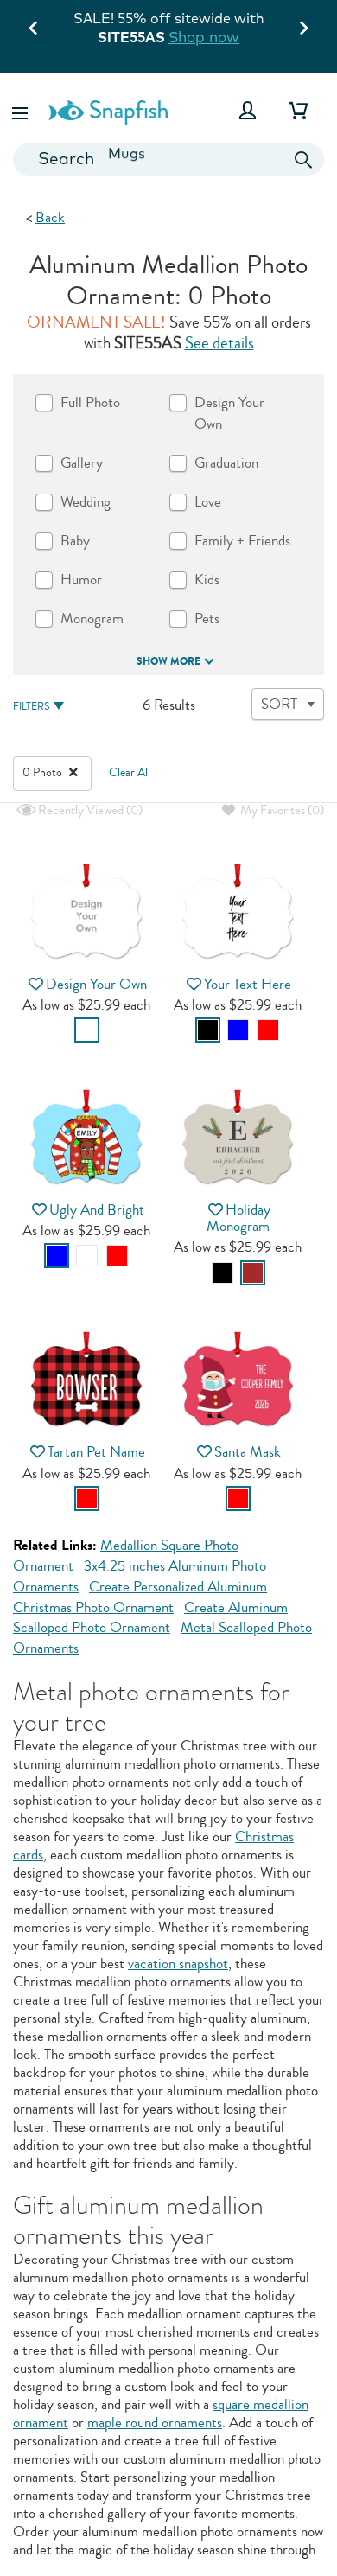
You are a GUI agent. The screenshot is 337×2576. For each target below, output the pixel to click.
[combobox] (168, 159)
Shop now (204, 37)
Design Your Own (96, 984)
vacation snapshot (178, 1964)
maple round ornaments (155, 2423)
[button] (22, 110)
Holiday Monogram (238, 1218)
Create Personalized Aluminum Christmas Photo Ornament (140, 1597)
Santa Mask (248, 1452)
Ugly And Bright (97, 1210)
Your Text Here (248, 984)
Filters (31, 707)
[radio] (87, 1030)
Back (50, 217)
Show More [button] (168, 661)
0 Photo (44, 773)
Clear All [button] (130, 773)
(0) (89, 810)
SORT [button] (279, 704)
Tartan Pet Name (96, 1452)
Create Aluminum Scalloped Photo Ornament (150, 1618)
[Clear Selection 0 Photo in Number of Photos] (73, 773)
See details (219, 343)
